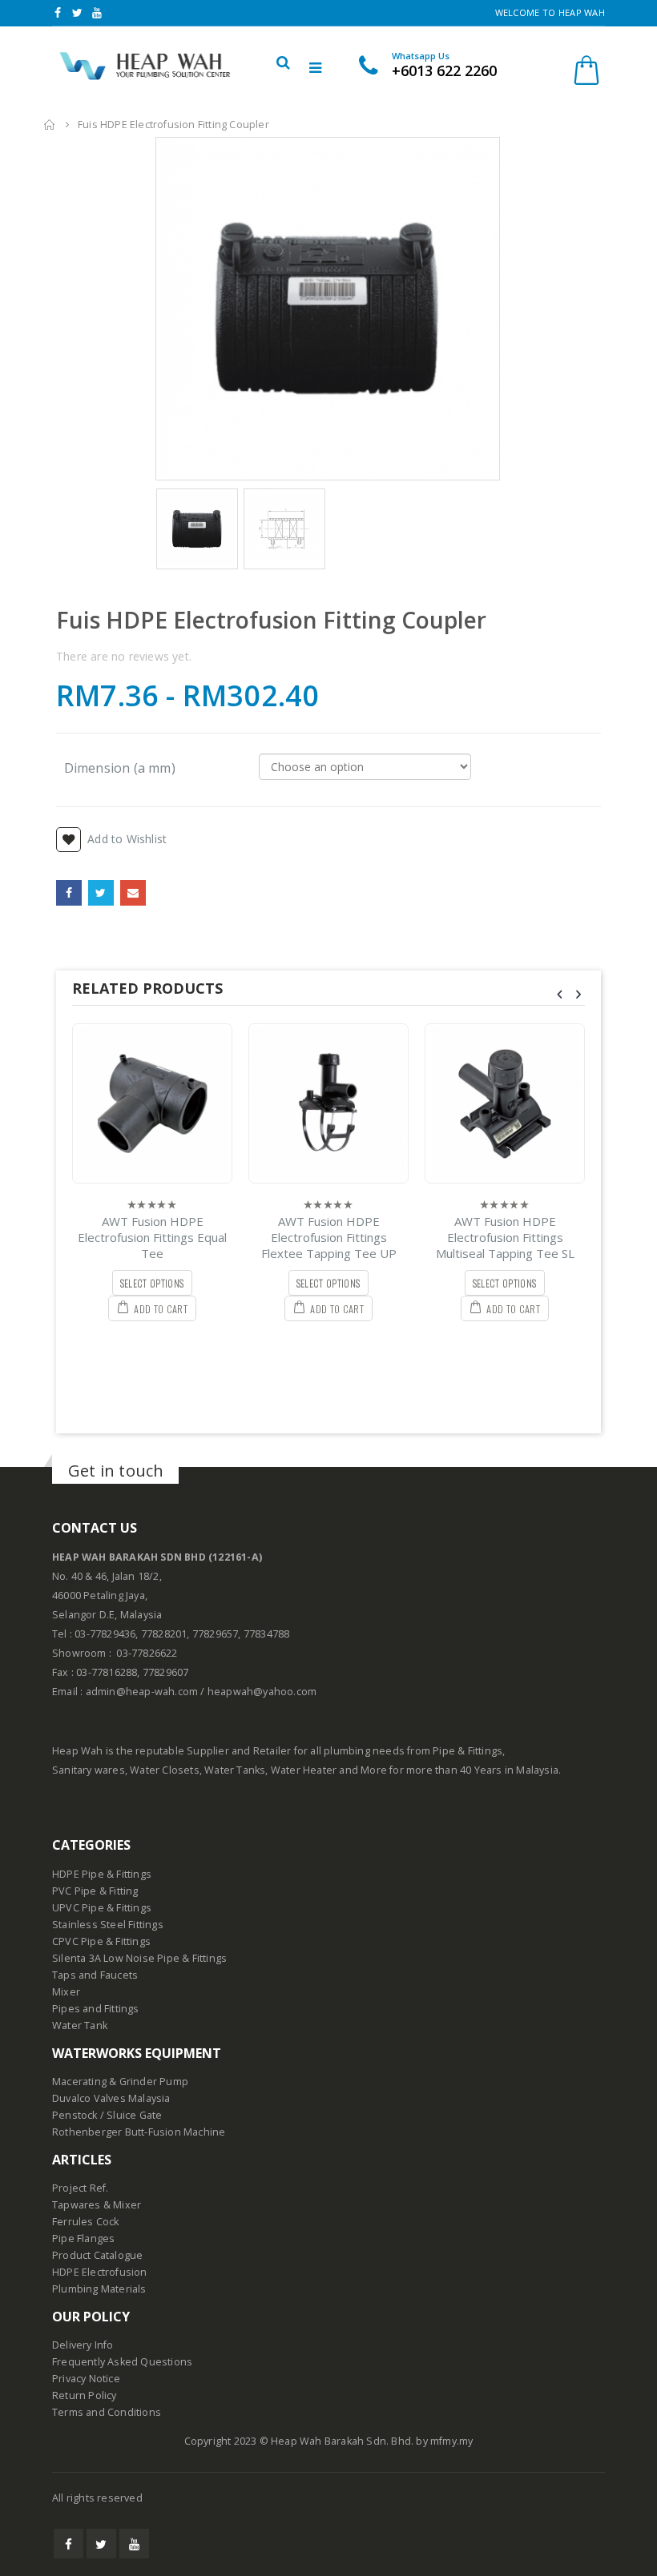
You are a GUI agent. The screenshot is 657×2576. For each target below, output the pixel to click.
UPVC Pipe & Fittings (102, 1908)
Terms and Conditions (107, 2412)
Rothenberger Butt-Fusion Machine (139, 2132)
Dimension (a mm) (120, 767)
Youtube (134, 2544)
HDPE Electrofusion (100, 2272)
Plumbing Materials (99, 2289)
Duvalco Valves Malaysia (111, 2098)
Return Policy (85, 2395)
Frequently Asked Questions (122, 2362)
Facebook (69, 893)
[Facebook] (58, 13)
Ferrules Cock (86, 2222)
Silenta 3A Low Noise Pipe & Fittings (139, 1958)
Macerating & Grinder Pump (120, 2082)
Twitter (101, 893)
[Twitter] (78, 13)
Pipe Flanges (83, 2238)
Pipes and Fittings (96, 2009)
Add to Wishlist (127, 839)
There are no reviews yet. (124, 656)
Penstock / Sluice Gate (107, 2115)
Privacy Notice (86, 2379)
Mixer (66, 1992)
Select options (152, 1283)
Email (133, 893)
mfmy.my (451, 2441)
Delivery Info (83, 2345)
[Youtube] (97, 13)
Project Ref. (80, 2188)
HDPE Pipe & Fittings (102, 1874)
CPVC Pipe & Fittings (101, 1941)
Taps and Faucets (95, 1975)
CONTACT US (95, 1528)
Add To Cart (160, 1309)
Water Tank (80, 2025)
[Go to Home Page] (50, 125)
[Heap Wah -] (142, 66)
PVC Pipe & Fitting (95, 1891)
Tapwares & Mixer (97, 2205)
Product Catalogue (97, 2255)
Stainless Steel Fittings (108, 1925)
